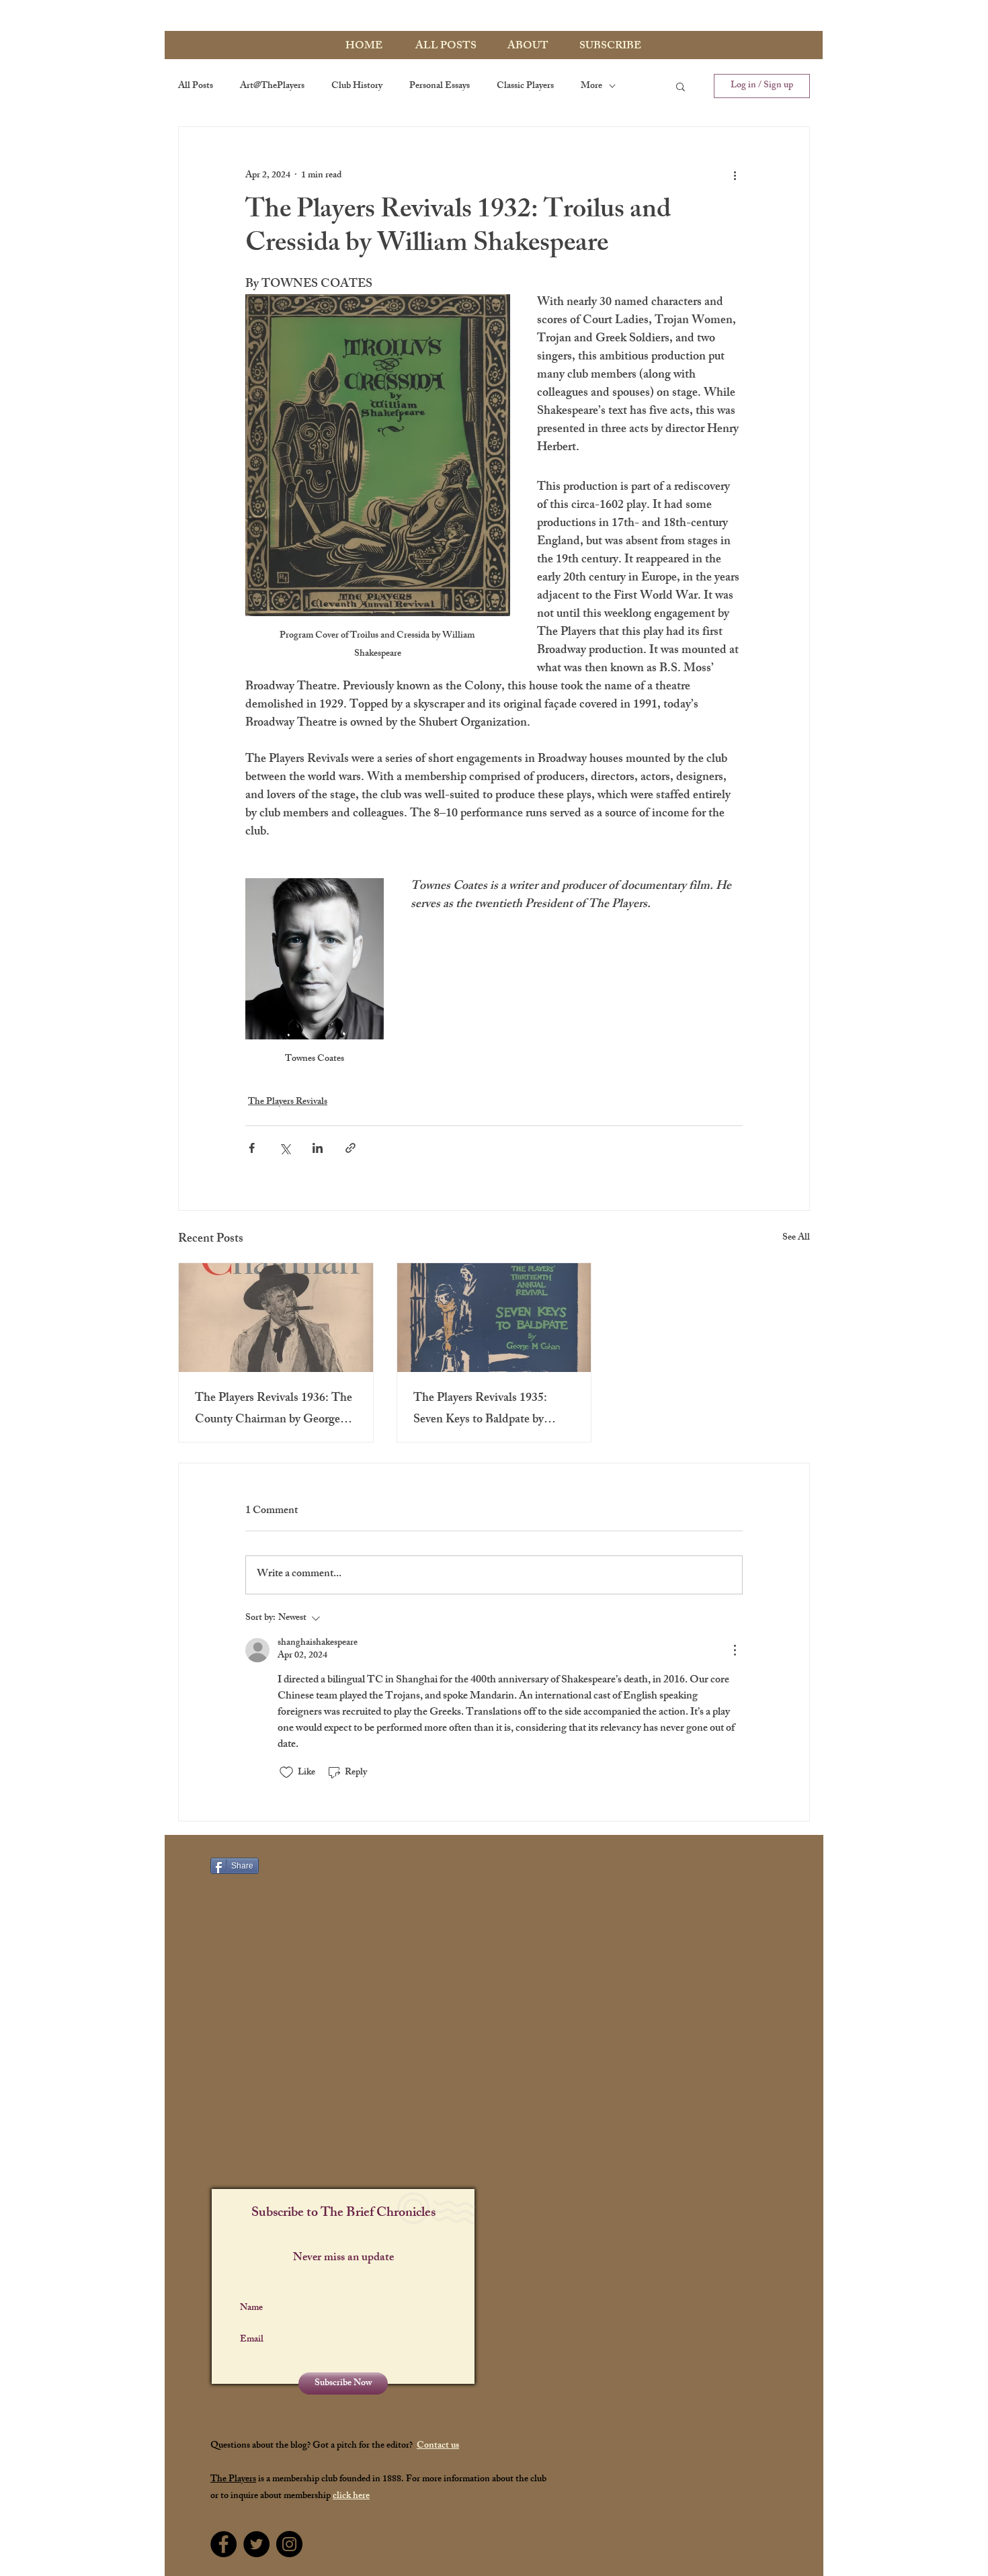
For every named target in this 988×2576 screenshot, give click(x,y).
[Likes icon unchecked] (286, 1772)
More (591, 86)
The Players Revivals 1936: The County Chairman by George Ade (274, 1410)
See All (796, 1239)
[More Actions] (735, 1650)
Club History (357, 86)
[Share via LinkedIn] (318, 1148)
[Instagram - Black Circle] (289, 2544)
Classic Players (525, 86)
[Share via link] (351, 1148)
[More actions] (735, 175)
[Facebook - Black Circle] (223, 2544)
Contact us (438, 2446)
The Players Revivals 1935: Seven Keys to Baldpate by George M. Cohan (480, 1410)
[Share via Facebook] (252, 1148)
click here (351, 2496)
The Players (233, 2480)
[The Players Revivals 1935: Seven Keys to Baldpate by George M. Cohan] (494, 1318)
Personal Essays (440, 86)
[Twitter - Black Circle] (256, 2544)
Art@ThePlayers (272, 86)
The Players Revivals (288, 1102)
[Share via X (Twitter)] (285, 1148)
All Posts (196, 86)
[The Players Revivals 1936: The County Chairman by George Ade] (276, 1318)
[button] (681, 86)
